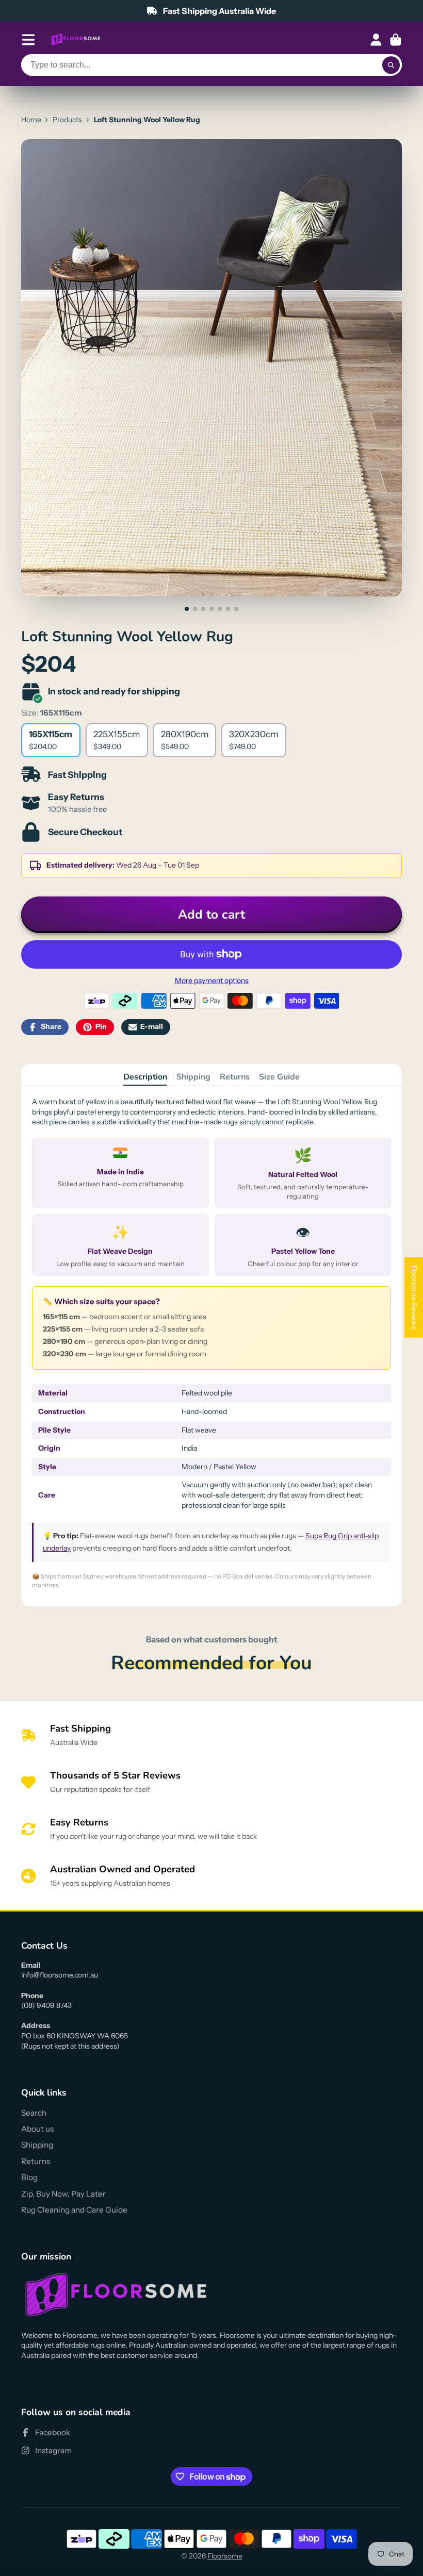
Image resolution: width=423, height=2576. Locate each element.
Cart (396, 40)
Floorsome (225, 2556)
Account (376, 40)
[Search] (391, 65)
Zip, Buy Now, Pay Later (63, 2194)
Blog (29, 2177)
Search (34, 2113)
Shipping (193, 1077)
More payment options (212, 980)
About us (37, 2129)
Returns (235, 1077)
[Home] (76, 40)
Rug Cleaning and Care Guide (74, 2210)
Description (145, 1077)
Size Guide (279, 1077)
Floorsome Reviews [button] (414, 1297)
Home (31, 120)
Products (67, 120)
